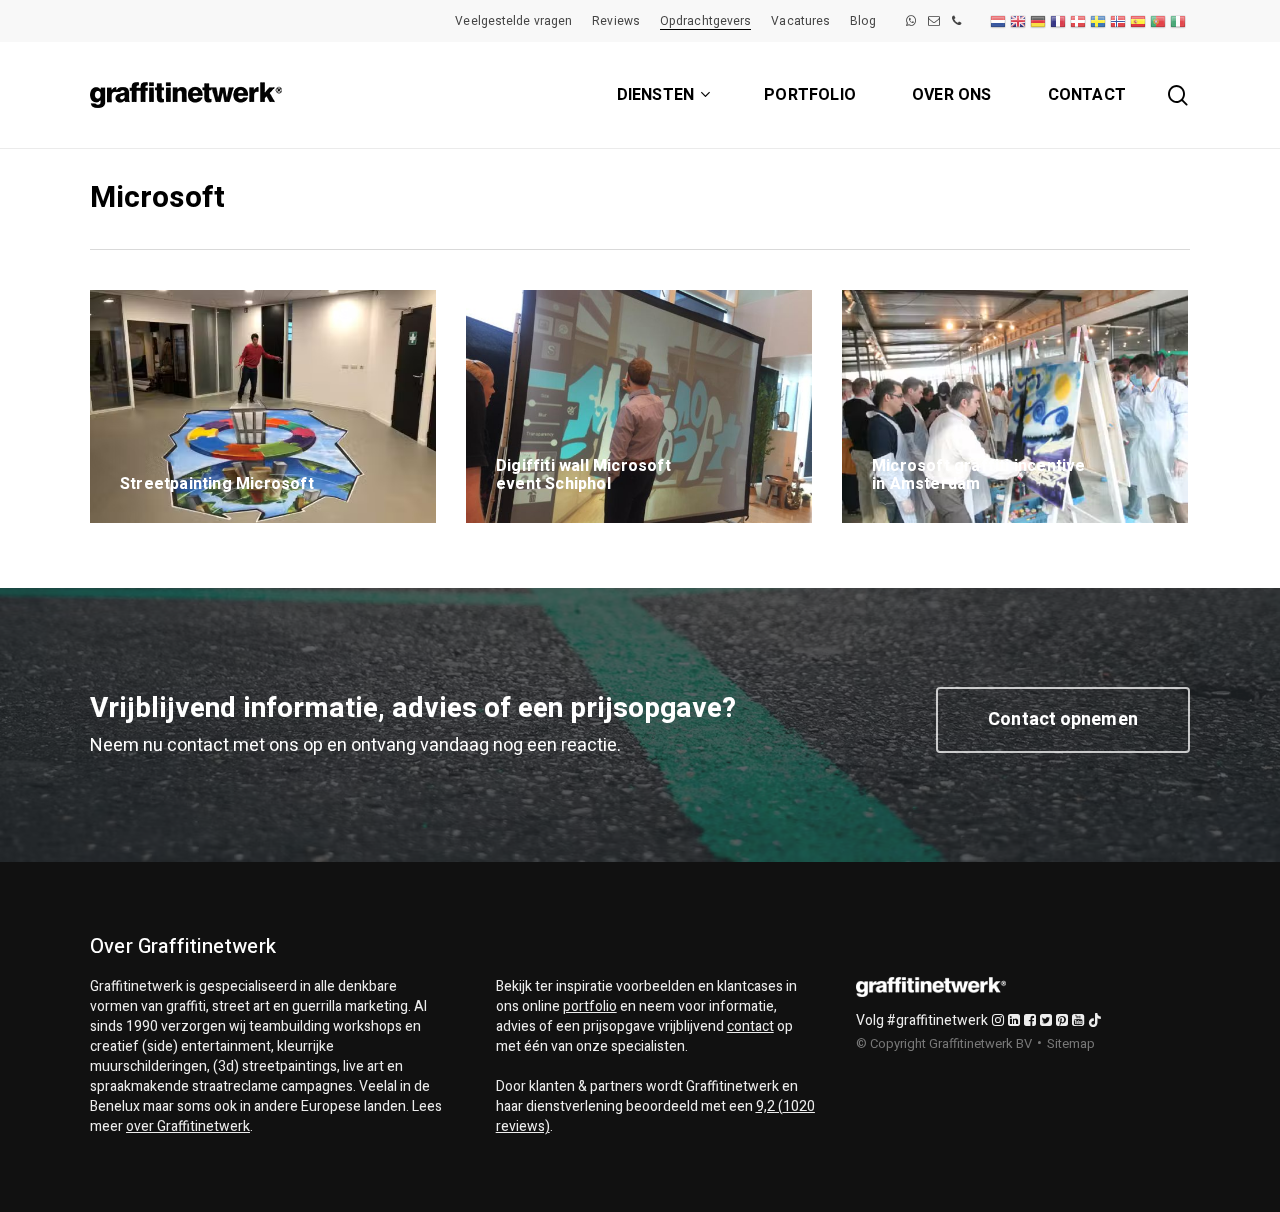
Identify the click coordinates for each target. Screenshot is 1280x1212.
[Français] (1059, 21)
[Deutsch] (1039, 21)
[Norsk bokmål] (1119, 21)
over (188, 1126)
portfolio (590, 1006)
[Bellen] (956, 21)
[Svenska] (1099, 21)
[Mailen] (934, 21)
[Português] (1159, 21)
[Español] (1139, 21)
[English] (1019, 21)
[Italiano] (1179, 21)
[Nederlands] (999, 21)
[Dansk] (1079, 21)
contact (750, 1026)
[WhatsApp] (911, 21)
